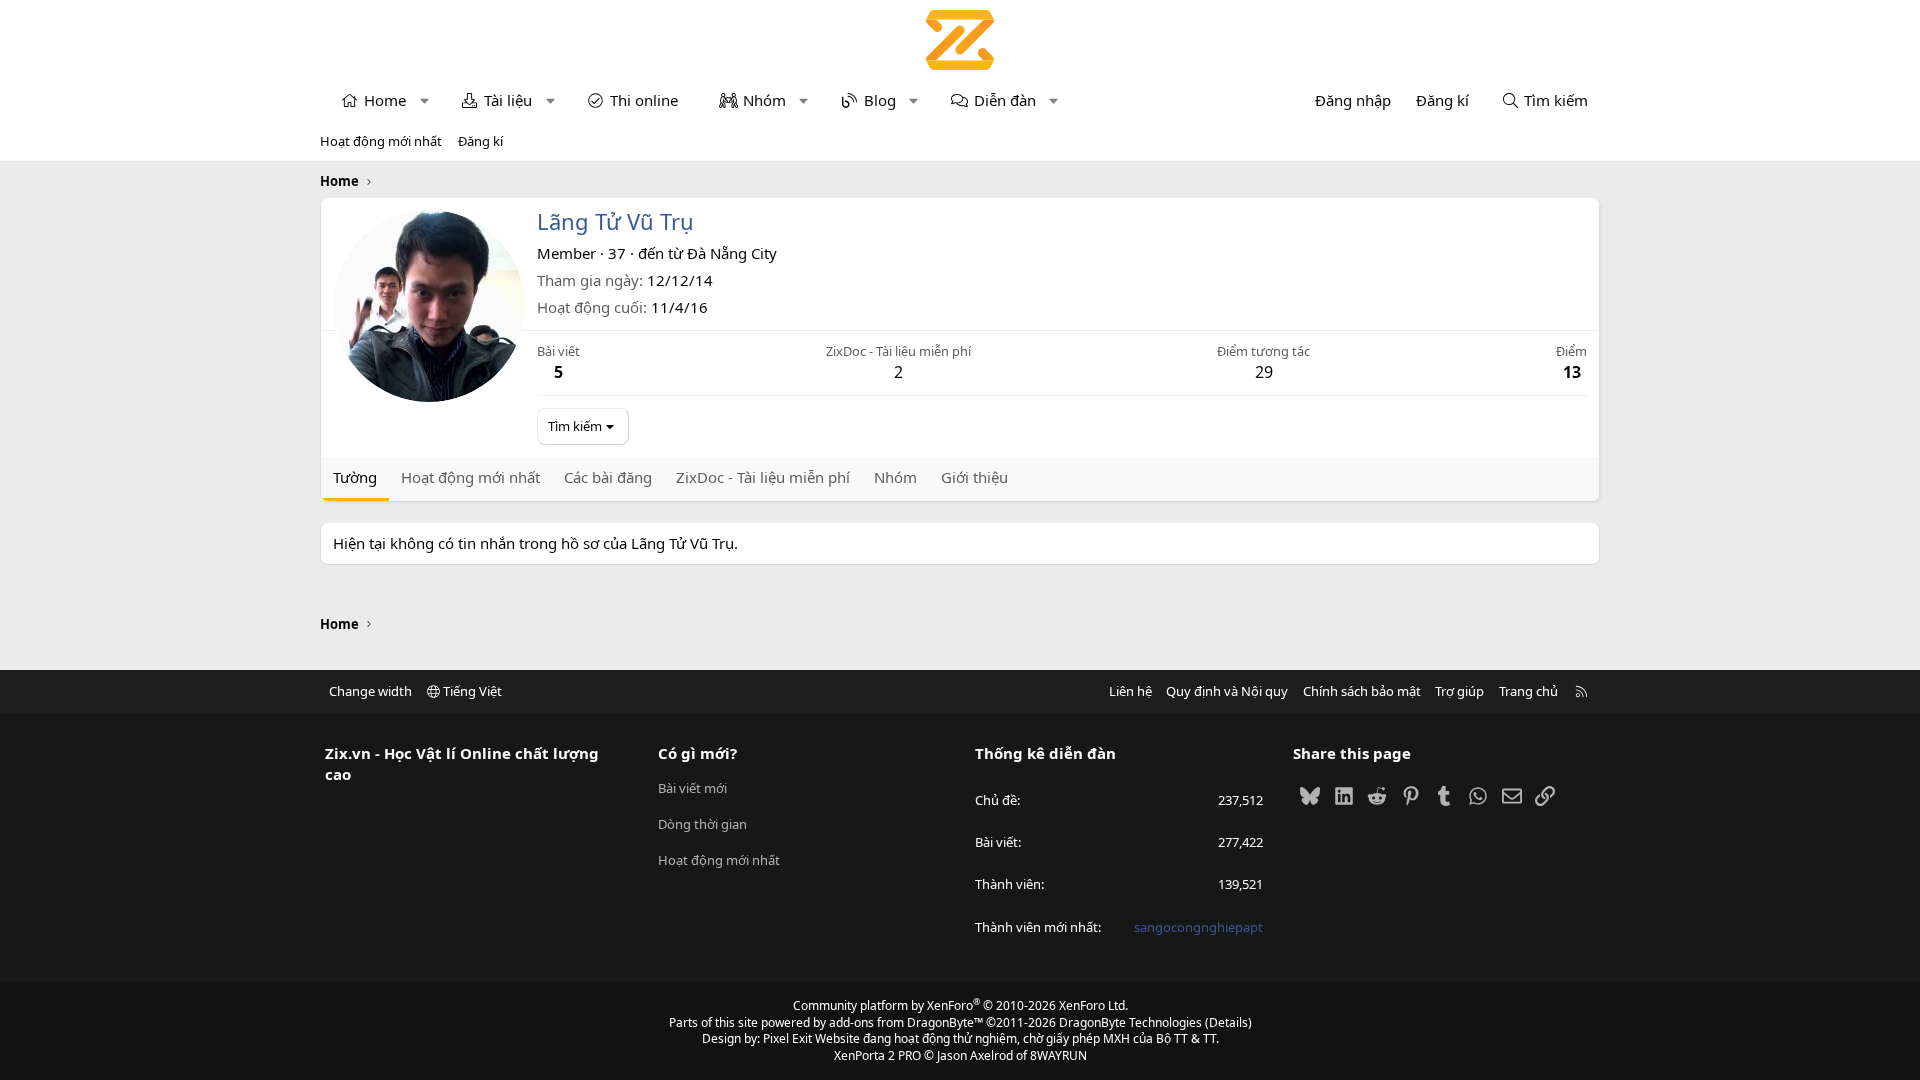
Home (385, 100)
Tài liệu (508, 100)
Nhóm (764, 100)
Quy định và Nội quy (1227, 691)
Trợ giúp (1459, 691)
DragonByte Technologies (1130, 1022)
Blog (880, 100)
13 (1572, 372)
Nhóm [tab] (895, 477)
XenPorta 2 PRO (877, 1055)
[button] (424, 100)
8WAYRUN (1058, 1055)
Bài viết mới (692, 788)
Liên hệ (1130, 691)
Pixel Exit (787, 1038)
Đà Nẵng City (732, 253)
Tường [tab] (355, 477)
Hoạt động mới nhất (381, 141)
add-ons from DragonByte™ (906, 1022)
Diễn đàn (1005, 100)
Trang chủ (1528, 691)
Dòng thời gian (702, 824)
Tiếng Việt (471, 691)
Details (1228, 1022)
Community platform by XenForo (960, 1005)
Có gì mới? (697, 753)
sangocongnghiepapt (1198, 927)
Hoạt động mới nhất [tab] (470, 477)
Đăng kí (480, 141)
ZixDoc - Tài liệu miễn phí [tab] (763, 477)
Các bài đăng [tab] (608, 477)
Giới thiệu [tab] (974, 477)
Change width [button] (370, 691)
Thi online (644, 100)
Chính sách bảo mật (1362, 691)
